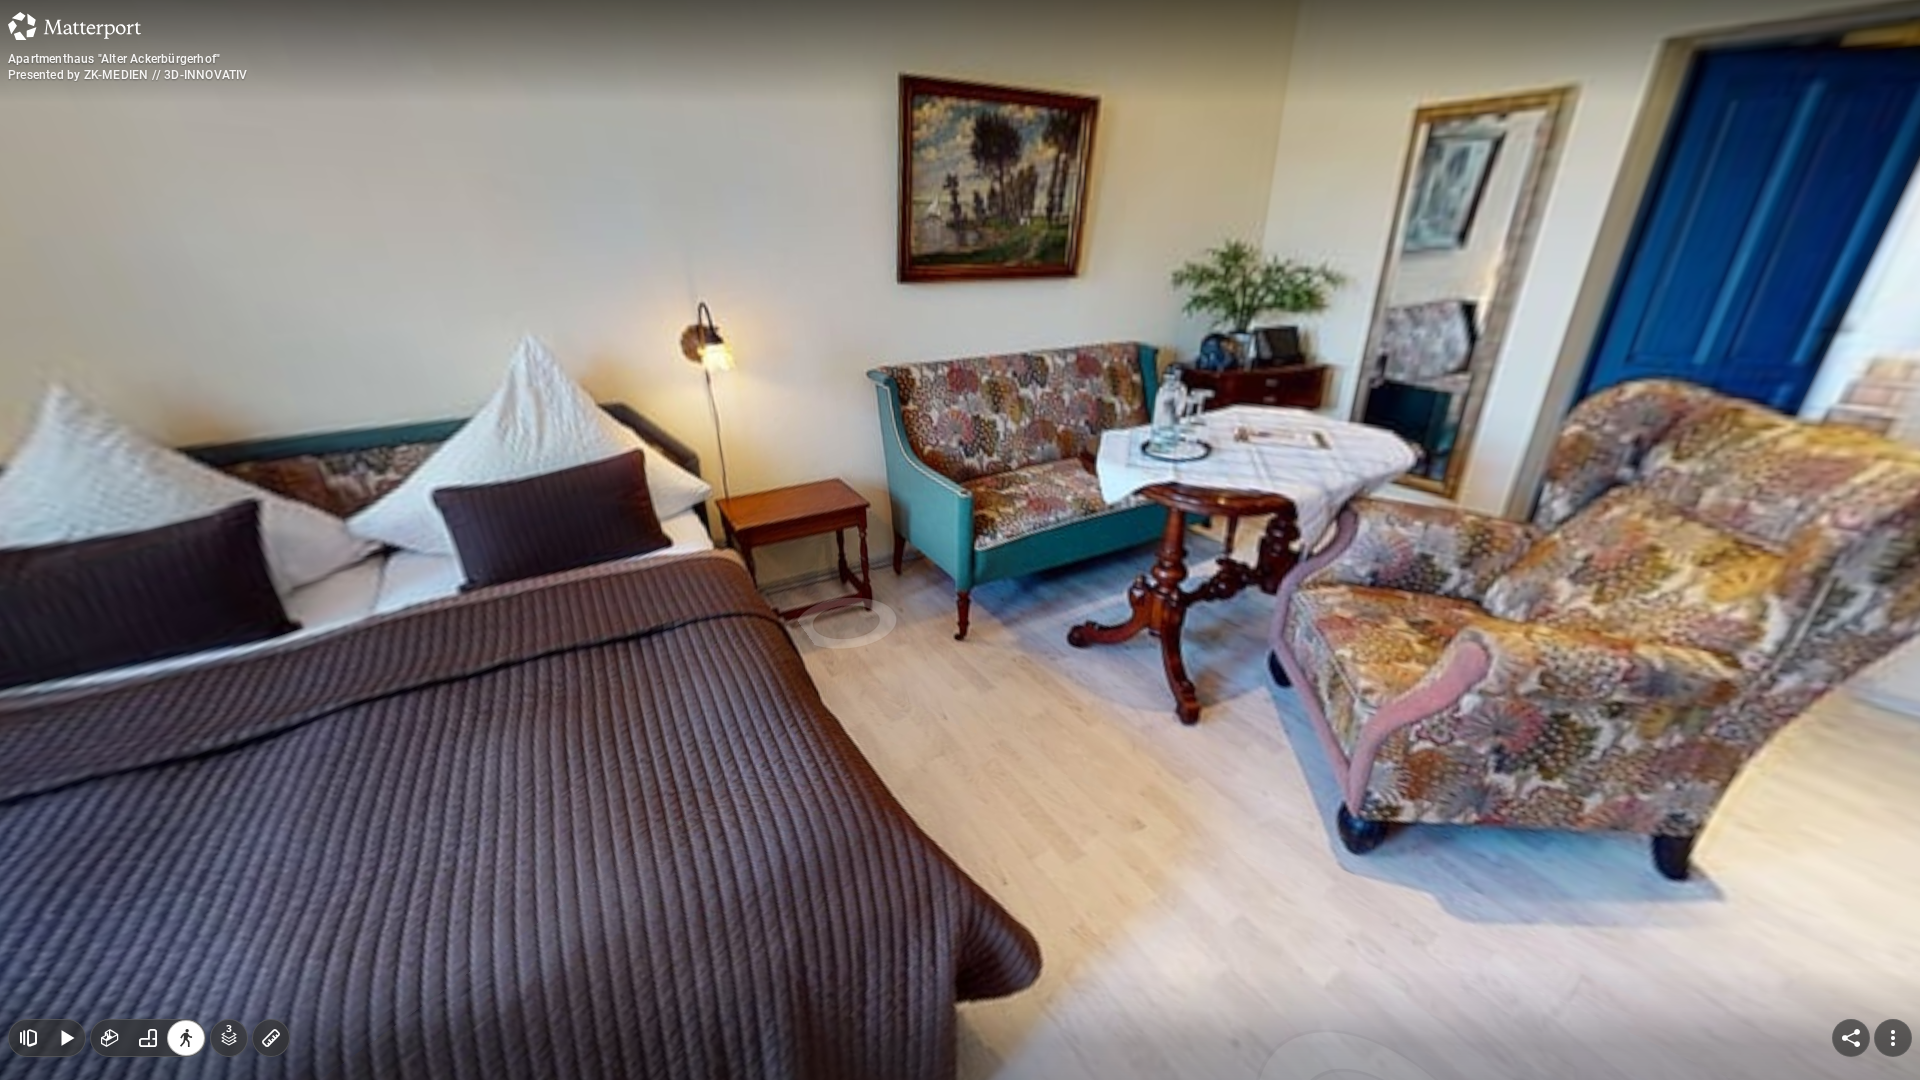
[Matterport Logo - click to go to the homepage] (74, 26)
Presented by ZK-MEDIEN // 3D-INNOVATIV (128, 75)
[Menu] (1893, 1038)
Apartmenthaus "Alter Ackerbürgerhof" (114, 59)
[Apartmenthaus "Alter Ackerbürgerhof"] (960, 540)
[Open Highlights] (28, 1038)
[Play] (66, 1038)
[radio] (110, 1038)
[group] (148, 1038)
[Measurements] (271, 1038)
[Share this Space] (1851, 1038)
